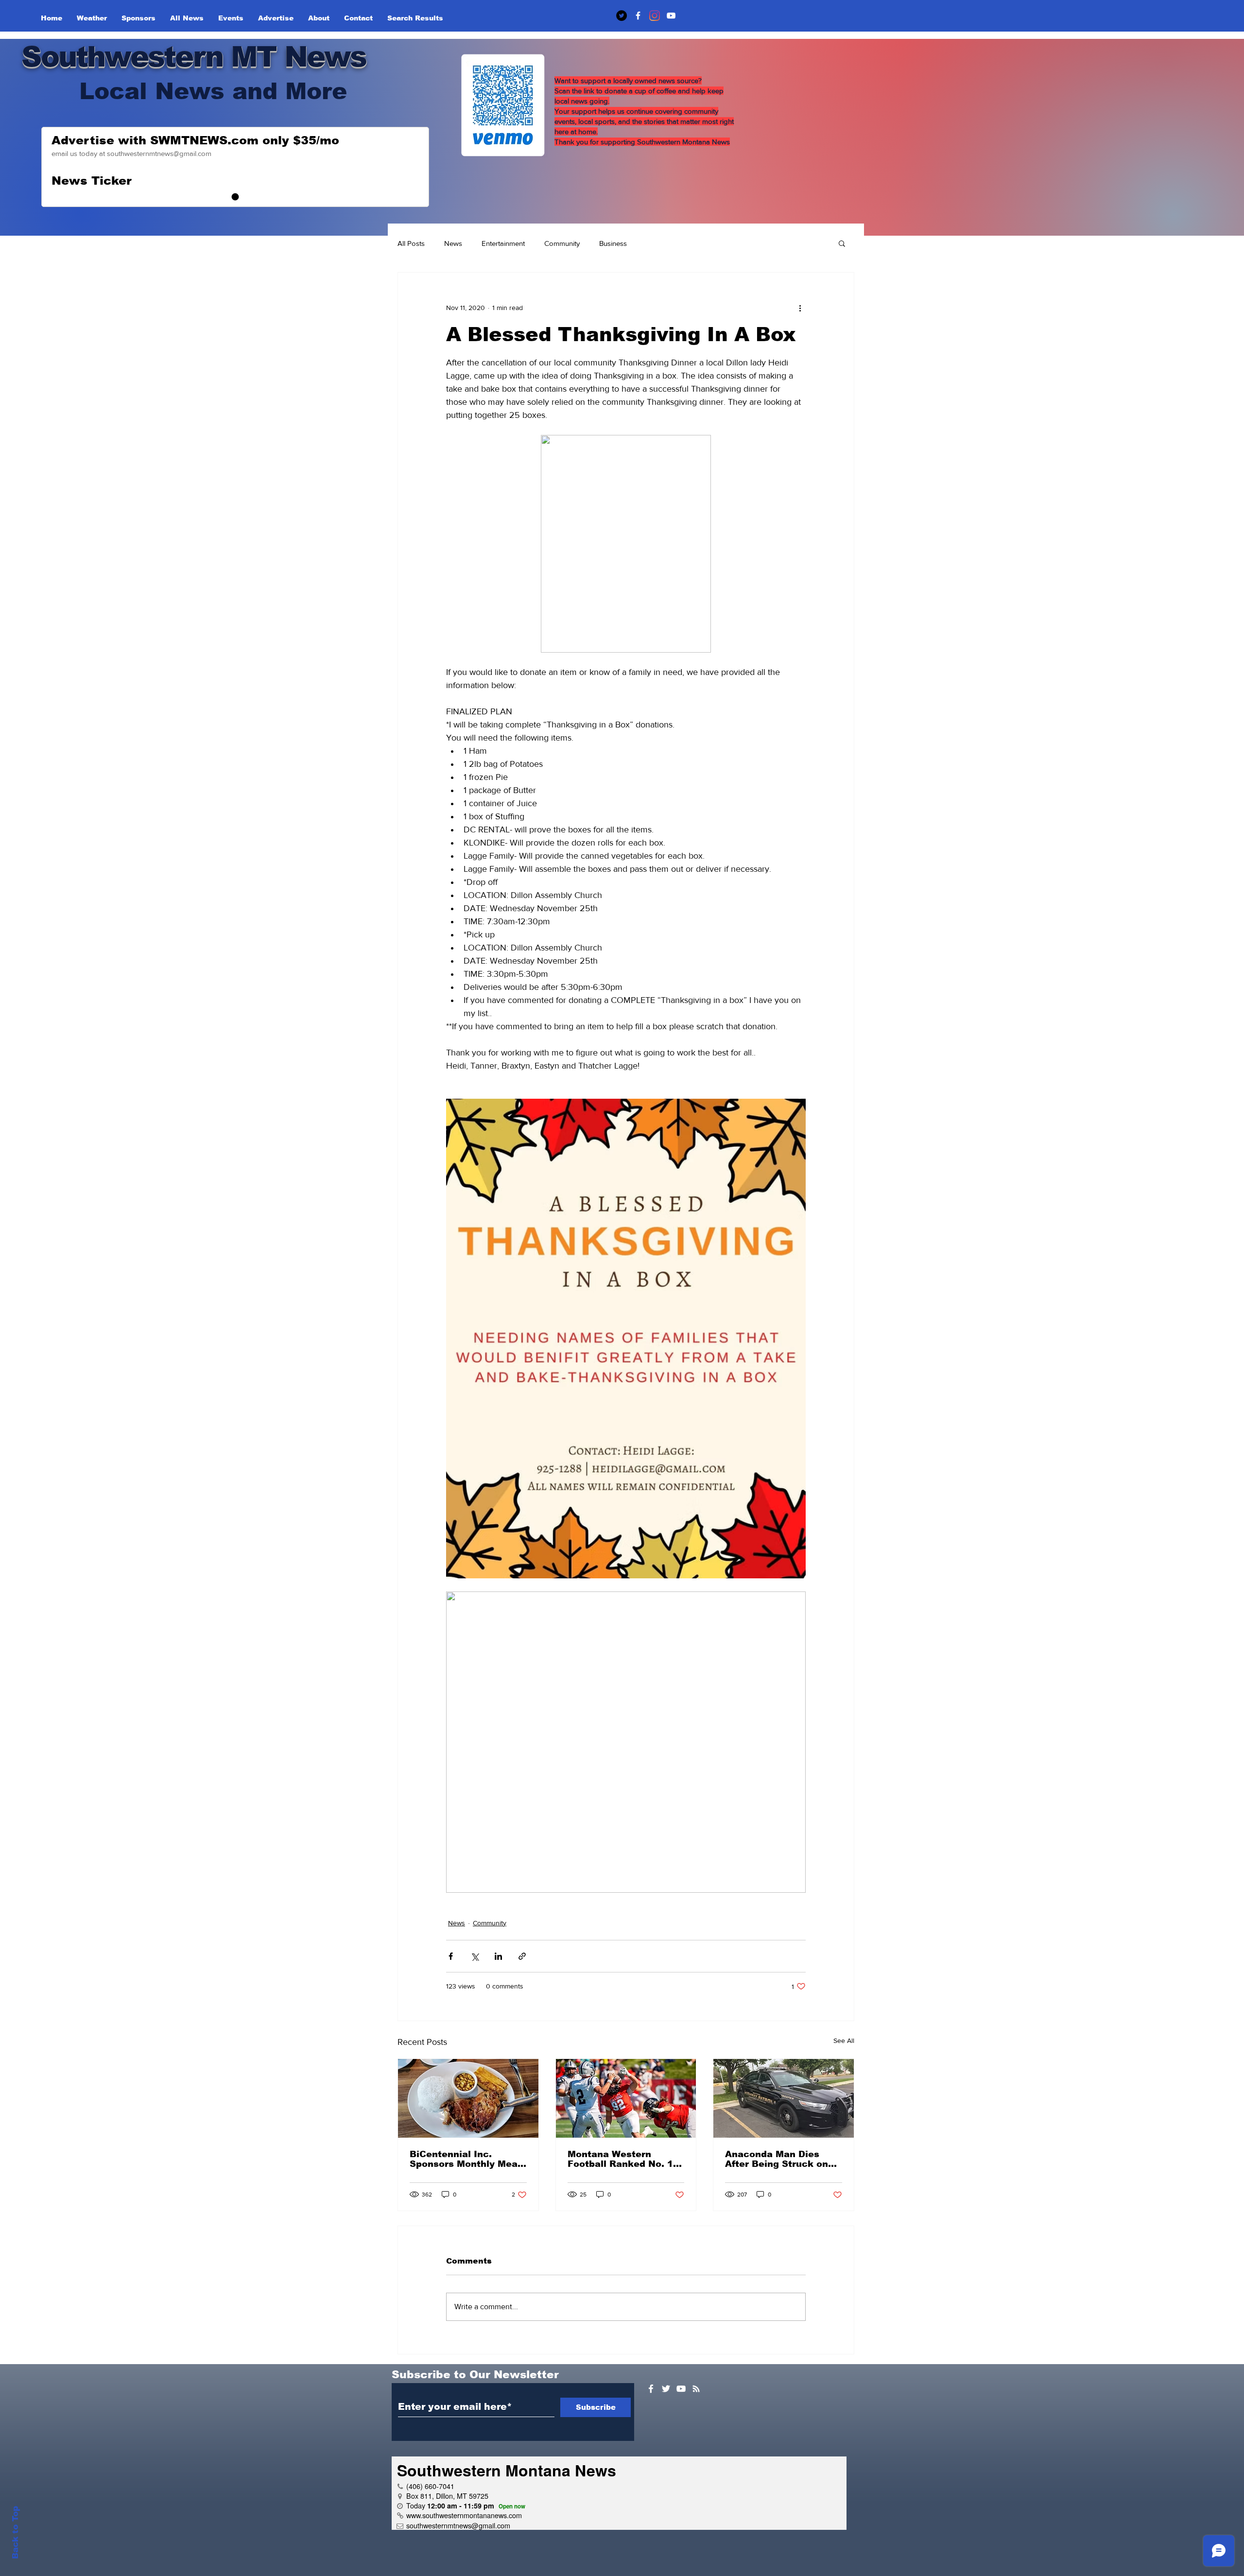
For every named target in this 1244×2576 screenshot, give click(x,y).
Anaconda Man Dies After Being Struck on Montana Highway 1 (777, 2159)
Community (562, 243)
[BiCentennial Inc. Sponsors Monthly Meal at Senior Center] (468, 2098)
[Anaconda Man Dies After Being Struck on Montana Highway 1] (784, 2098)
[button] (842, 243)
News (453, 243)
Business (613, 243)
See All (844, 2040)
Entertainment (503, 243)
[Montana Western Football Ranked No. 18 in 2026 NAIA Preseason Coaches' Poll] (626, 2098)
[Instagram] (655, 16)
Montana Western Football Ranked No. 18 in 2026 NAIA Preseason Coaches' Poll (625, 2159)
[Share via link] (522, 1956)
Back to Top (15, 2533)
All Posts (411, 243)
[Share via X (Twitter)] (475, 1956)
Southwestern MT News (194, 57)
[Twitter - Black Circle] (622, 16)
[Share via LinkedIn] (498, 1956)
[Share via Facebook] (451, 1956)
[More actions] (800, 308)
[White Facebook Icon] (651, 2389)
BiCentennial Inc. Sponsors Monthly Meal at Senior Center (465, 2159)
